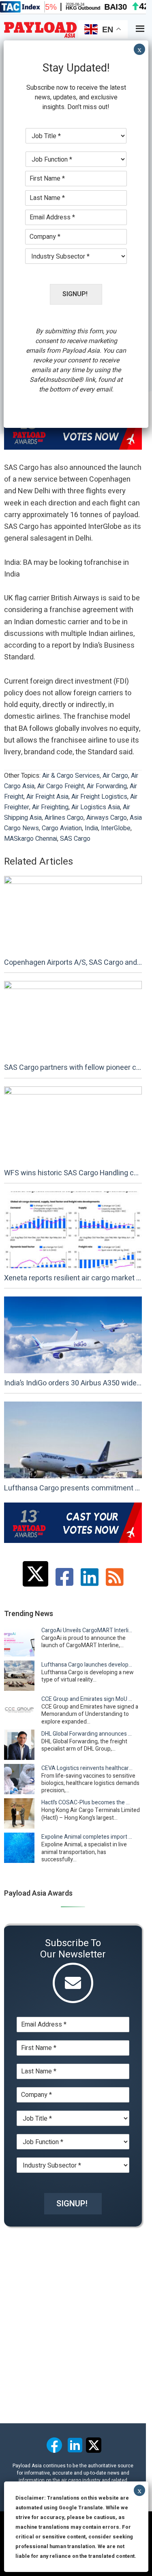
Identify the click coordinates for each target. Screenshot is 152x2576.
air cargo (115, 776)
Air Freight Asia (47, 797)
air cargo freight (61, 786)
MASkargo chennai (31, 839)
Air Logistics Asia (96, 807)
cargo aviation (62, 828)
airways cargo (107, 818)
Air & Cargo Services (71, 776)
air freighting (50, 807)
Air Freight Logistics (99, 797)
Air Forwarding (107, 786)
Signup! (72, 2204)
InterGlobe (116, 828)
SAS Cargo (75, 839)
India (91, 828)
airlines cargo (64, 818)
